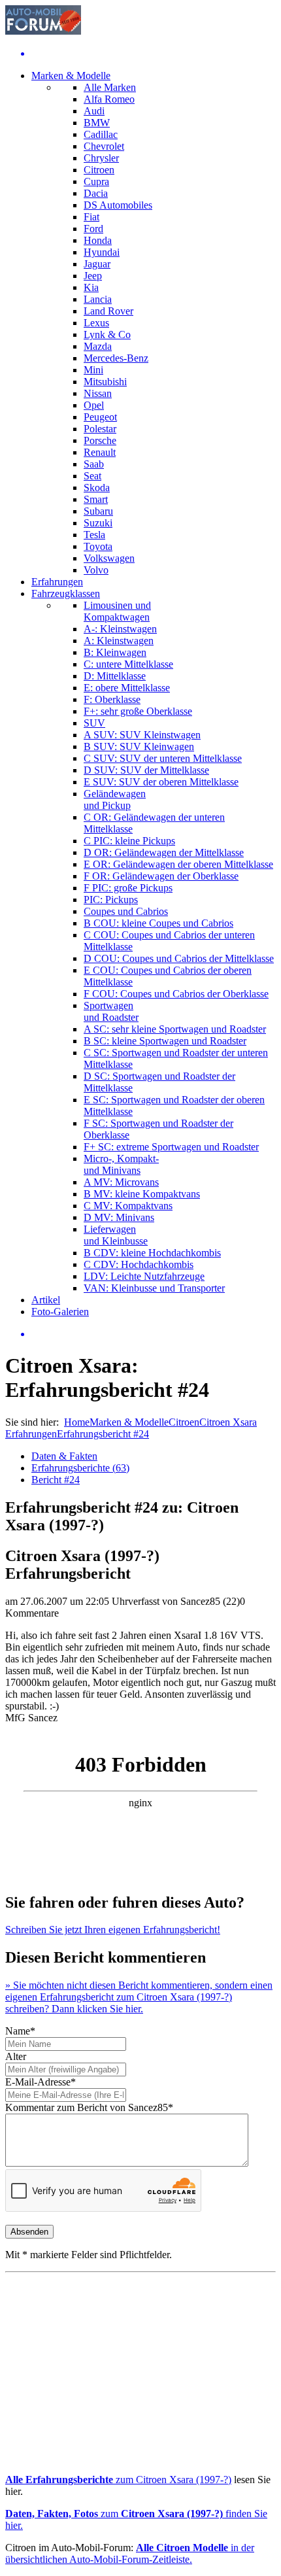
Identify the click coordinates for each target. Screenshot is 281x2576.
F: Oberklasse (112, 699)
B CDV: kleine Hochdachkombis (152, 1253)
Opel (94, 405)
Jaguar (97, 264)
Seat (92, 476)
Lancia (98, 299)
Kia (91, 287)
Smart (96, 499)
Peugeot (100, 417)
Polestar (100, 429)
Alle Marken (110, 87)
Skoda (97, 488)
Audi (94, 111)
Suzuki (98, 523)
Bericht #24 (56, 1480)
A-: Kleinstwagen (120, 629)
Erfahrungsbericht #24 (103, 1434)
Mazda (98, 346)
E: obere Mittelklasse (127, 688)
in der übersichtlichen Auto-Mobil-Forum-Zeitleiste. (130, 2553)
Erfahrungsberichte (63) (80, 1468)
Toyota (98, 546)
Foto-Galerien (60, 1312)
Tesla (94, 535)
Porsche (100, 440)
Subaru (98, 511)
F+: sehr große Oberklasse (138, 711)
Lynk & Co (107, 335)
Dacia (96, 193)
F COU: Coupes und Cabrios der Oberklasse (176, 994)
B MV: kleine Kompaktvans (142, 1194)
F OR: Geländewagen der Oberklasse (161, 876)
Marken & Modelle (71, 76)
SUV (94, 723)
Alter (16, 2056)
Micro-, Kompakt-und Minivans (121, 1164)
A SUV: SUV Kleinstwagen (142, 735)
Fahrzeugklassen (66, 593)
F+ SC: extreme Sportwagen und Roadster (171, 1147)
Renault (100, 452)
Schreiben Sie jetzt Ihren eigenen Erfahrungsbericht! (113, 1930)
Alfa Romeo (109, 99)
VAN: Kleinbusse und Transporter (154, 1288)
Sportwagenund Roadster (111, 1011)
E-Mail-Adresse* (41, 2082)
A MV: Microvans (121, 1182)
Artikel (46, 1300)
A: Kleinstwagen (119, 641)
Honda (98, 240)
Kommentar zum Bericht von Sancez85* (89, 2107)
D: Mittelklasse (115, 676)
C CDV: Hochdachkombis (139, 1264)
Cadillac (101, 134)
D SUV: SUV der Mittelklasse (146, 770)
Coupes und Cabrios (126, 911)
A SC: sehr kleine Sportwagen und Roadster (175, 1029)
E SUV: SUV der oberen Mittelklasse (161, 782)
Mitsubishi (105, 382)
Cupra (96, 181)
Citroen (99, 170)
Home (77, 1422)
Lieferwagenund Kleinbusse (116, 1235)
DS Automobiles (118, 205)
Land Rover (108, 311)
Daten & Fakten (64, 1456)
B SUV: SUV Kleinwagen (139, 747)
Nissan (98, 393)
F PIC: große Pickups (128, 888)
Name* (20, 2031)
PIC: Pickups (111, 900)
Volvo (96, 570)
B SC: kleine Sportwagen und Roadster (165, 1041)
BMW (97, 123)
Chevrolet (104, 146)
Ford (93, 229)
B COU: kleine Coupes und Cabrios (158, 923)
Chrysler (101, 158)
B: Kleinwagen (115, 652)
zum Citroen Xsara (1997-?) (118, 2480)
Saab (94, 464)
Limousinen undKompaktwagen (117, 611)
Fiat (91, 217)
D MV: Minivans (119, 1217)
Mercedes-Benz (116, 358)
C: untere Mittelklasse (128, 664)
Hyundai (102, 252)
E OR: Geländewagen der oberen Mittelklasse (178, 864)
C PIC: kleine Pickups (129, 841)
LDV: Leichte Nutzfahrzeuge (144, 1276)
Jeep (93, 276)
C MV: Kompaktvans (128, 1206)
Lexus (96, 323)
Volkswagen (109, 558)
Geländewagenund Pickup (115, 799)
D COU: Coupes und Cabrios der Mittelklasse (179, 958)
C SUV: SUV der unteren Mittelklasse (163, 758)
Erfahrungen (57, 582)
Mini (93, 370)
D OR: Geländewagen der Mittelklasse (164, 852)
